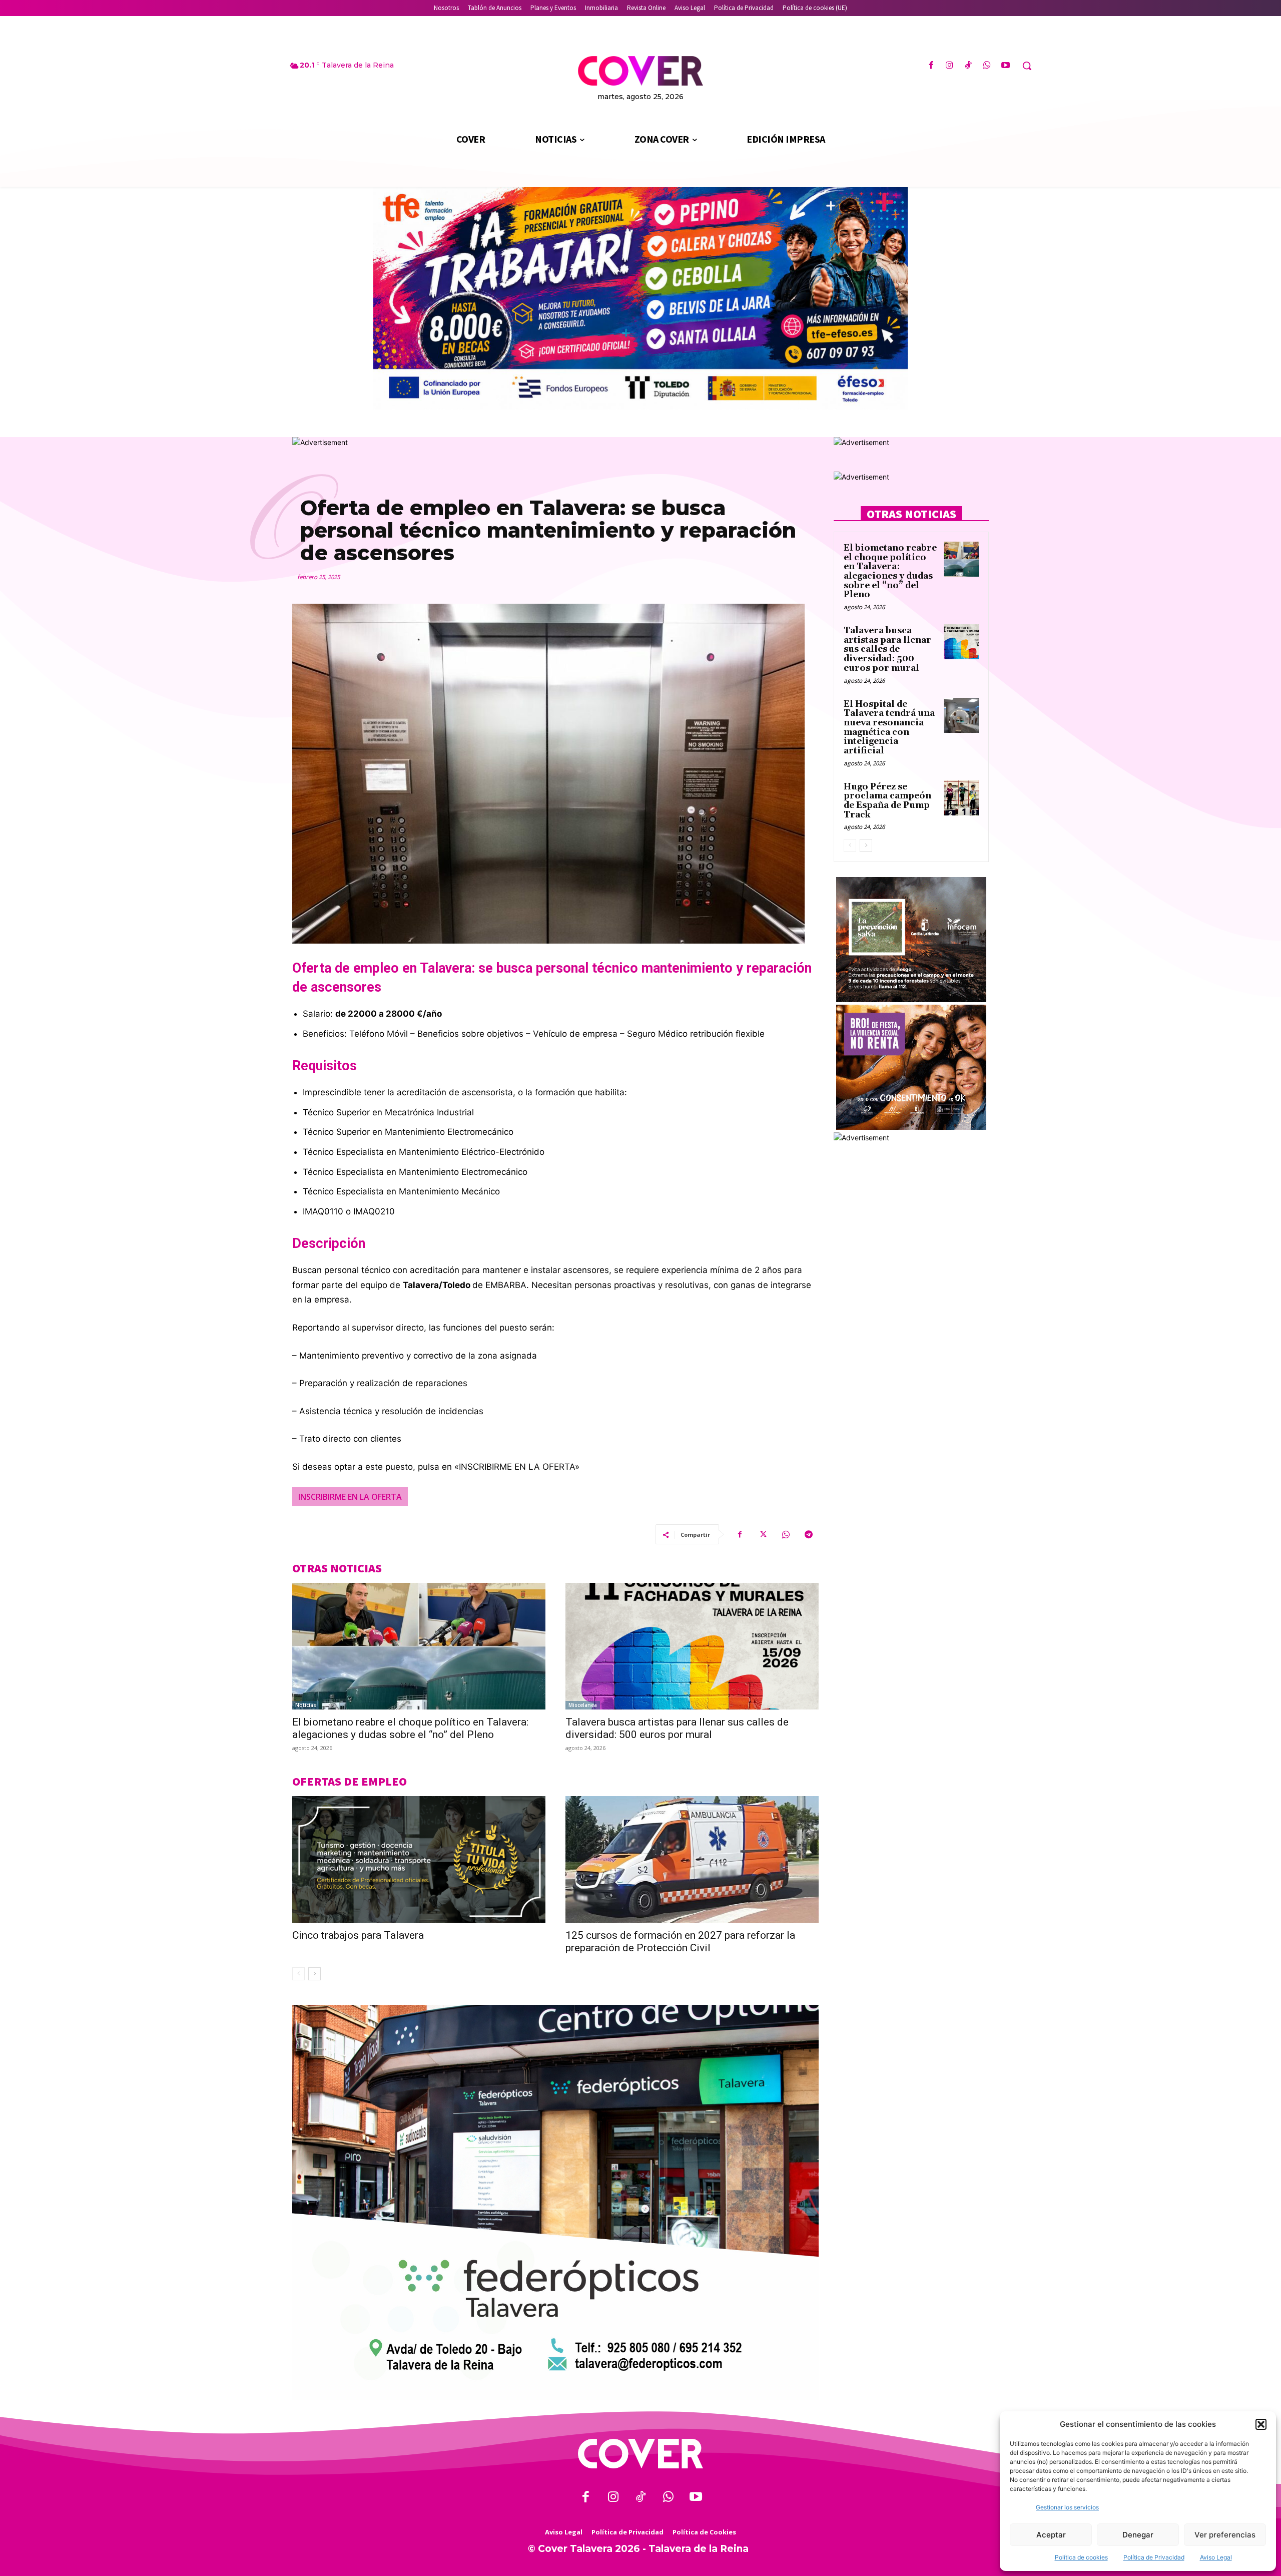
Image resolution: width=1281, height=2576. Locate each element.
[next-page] (314, 1974)
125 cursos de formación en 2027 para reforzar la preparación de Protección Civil (680, 1942)
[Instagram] (949, 66)
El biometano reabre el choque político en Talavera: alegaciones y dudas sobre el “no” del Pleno (410, 1728)
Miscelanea (583, 1705)
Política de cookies (1081, 2557)
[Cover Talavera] (640, 2454)
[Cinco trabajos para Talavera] (419, 1859)
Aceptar (1051, 2535)
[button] (1261, 2424)
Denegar (1138, 2535)
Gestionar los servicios (1067, 2507)
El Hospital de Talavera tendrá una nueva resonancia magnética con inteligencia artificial (889, 728)
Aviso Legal (1216, 2557)
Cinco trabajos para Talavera (358, 1935)
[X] (763, 1534)
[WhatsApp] (987, 66)
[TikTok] (968, 66)
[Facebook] (931, 66)
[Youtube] (1006, 66)
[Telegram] (809, 1534)
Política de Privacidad (1154, 2557)
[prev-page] (298, 1974)
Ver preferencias (1225, 2535)
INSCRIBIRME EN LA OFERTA (350, 1497)
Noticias (306, 1705)
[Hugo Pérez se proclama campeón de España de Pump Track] (961, 798)
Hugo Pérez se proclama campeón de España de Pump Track (887, 801)
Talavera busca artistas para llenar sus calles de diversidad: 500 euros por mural (677, 1728)
